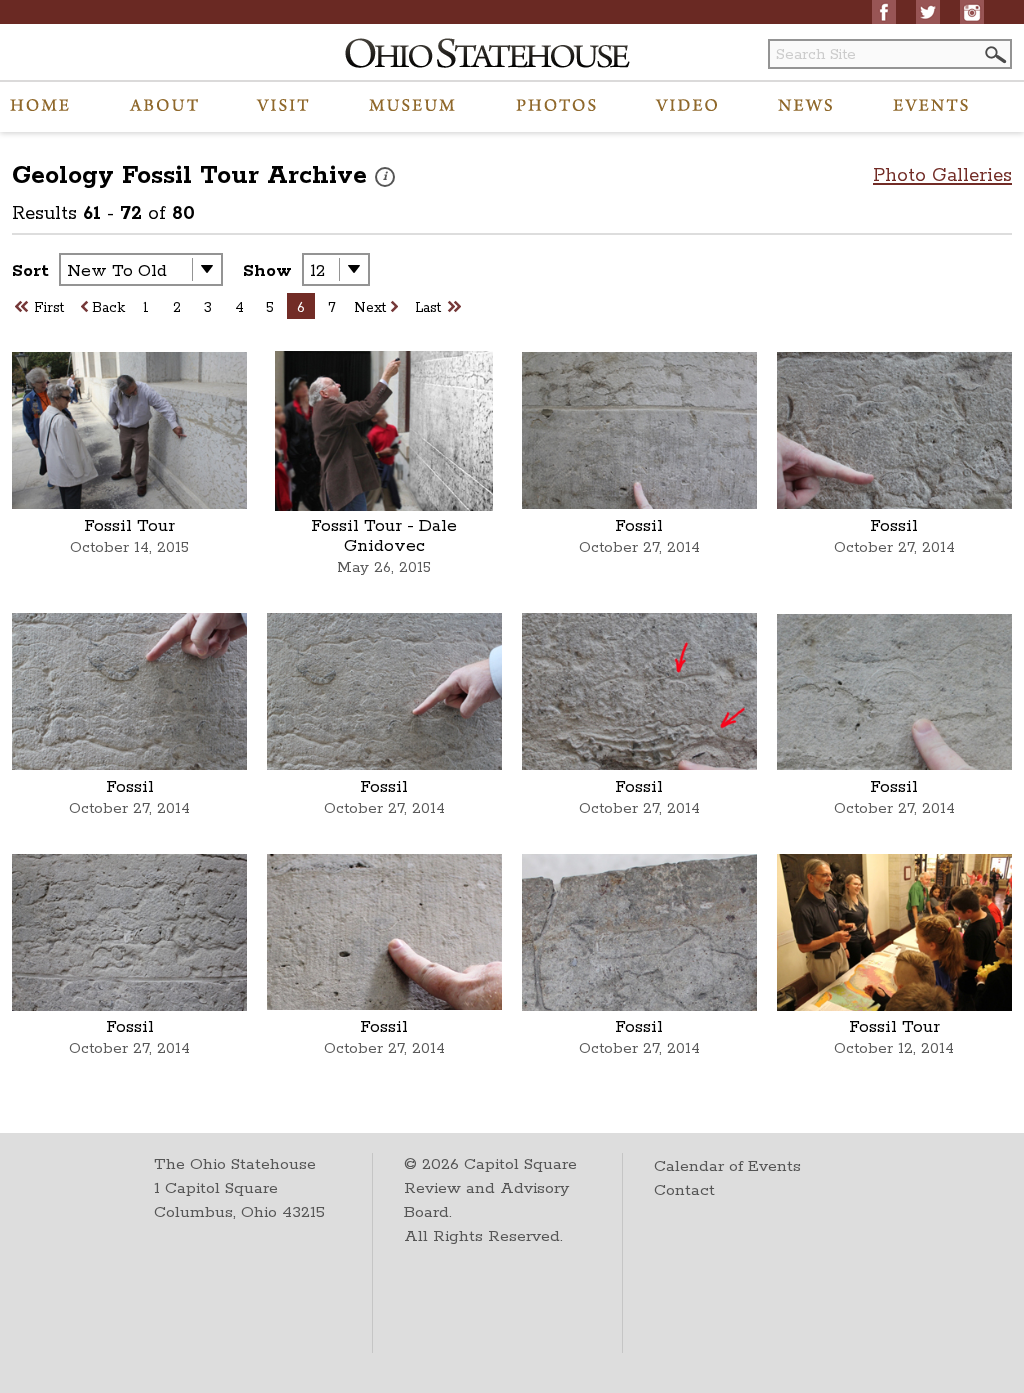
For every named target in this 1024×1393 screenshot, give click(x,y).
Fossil (639, 526)
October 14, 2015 (129, 547)
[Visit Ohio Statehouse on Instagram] (972, 12)
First (49, 308)
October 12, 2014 (894, 1048)
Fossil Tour (129, 526)
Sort (30, 271)
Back (108, 308)
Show (267, 271)
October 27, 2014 (639, 547)
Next (370, 308)
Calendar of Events (727, 1166)
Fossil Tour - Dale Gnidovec (384, 536)
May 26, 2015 (384, 567)
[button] (994, 54)
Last (428, 308)
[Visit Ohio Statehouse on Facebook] (884, 12)
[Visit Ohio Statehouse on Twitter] (928, 12)
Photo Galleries (942, 176)
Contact (684, 1190)
